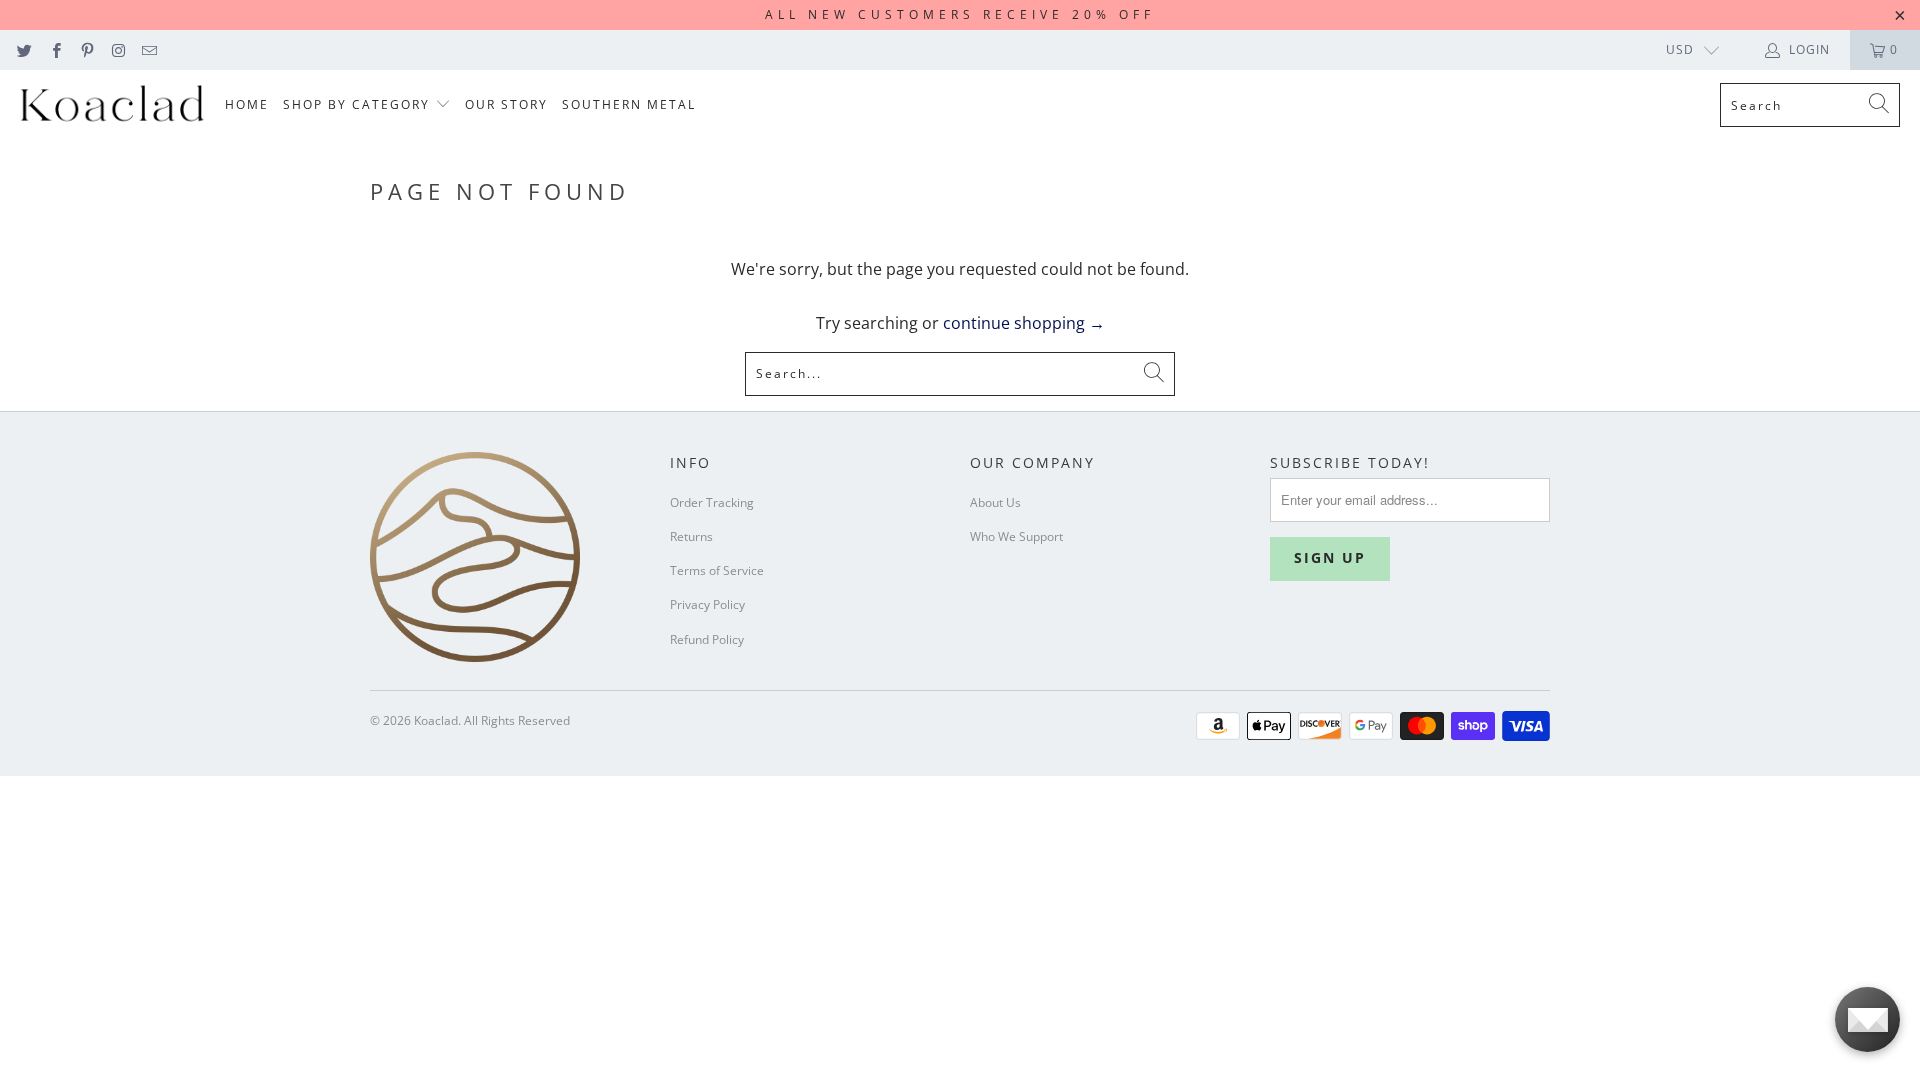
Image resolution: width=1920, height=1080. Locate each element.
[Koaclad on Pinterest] (86, 49)
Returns (691, 536)
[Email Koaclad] (148, 49)
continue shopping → (1024, 323)
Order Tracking (712, 502)
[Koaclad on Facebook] (54, 49)
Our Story (506, 104)
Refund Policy (707, 639)
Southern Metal (629, 104)
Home (247, 104)
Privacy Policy (707, 604)
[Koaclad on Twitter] (23, 49)
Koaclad (436, 720)
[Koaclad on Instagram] (117, 49)
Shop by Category (359, 104)
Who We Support (1016, 536)
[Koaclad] (112, 105)
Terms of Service (717, 570)
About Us (995, 502)
